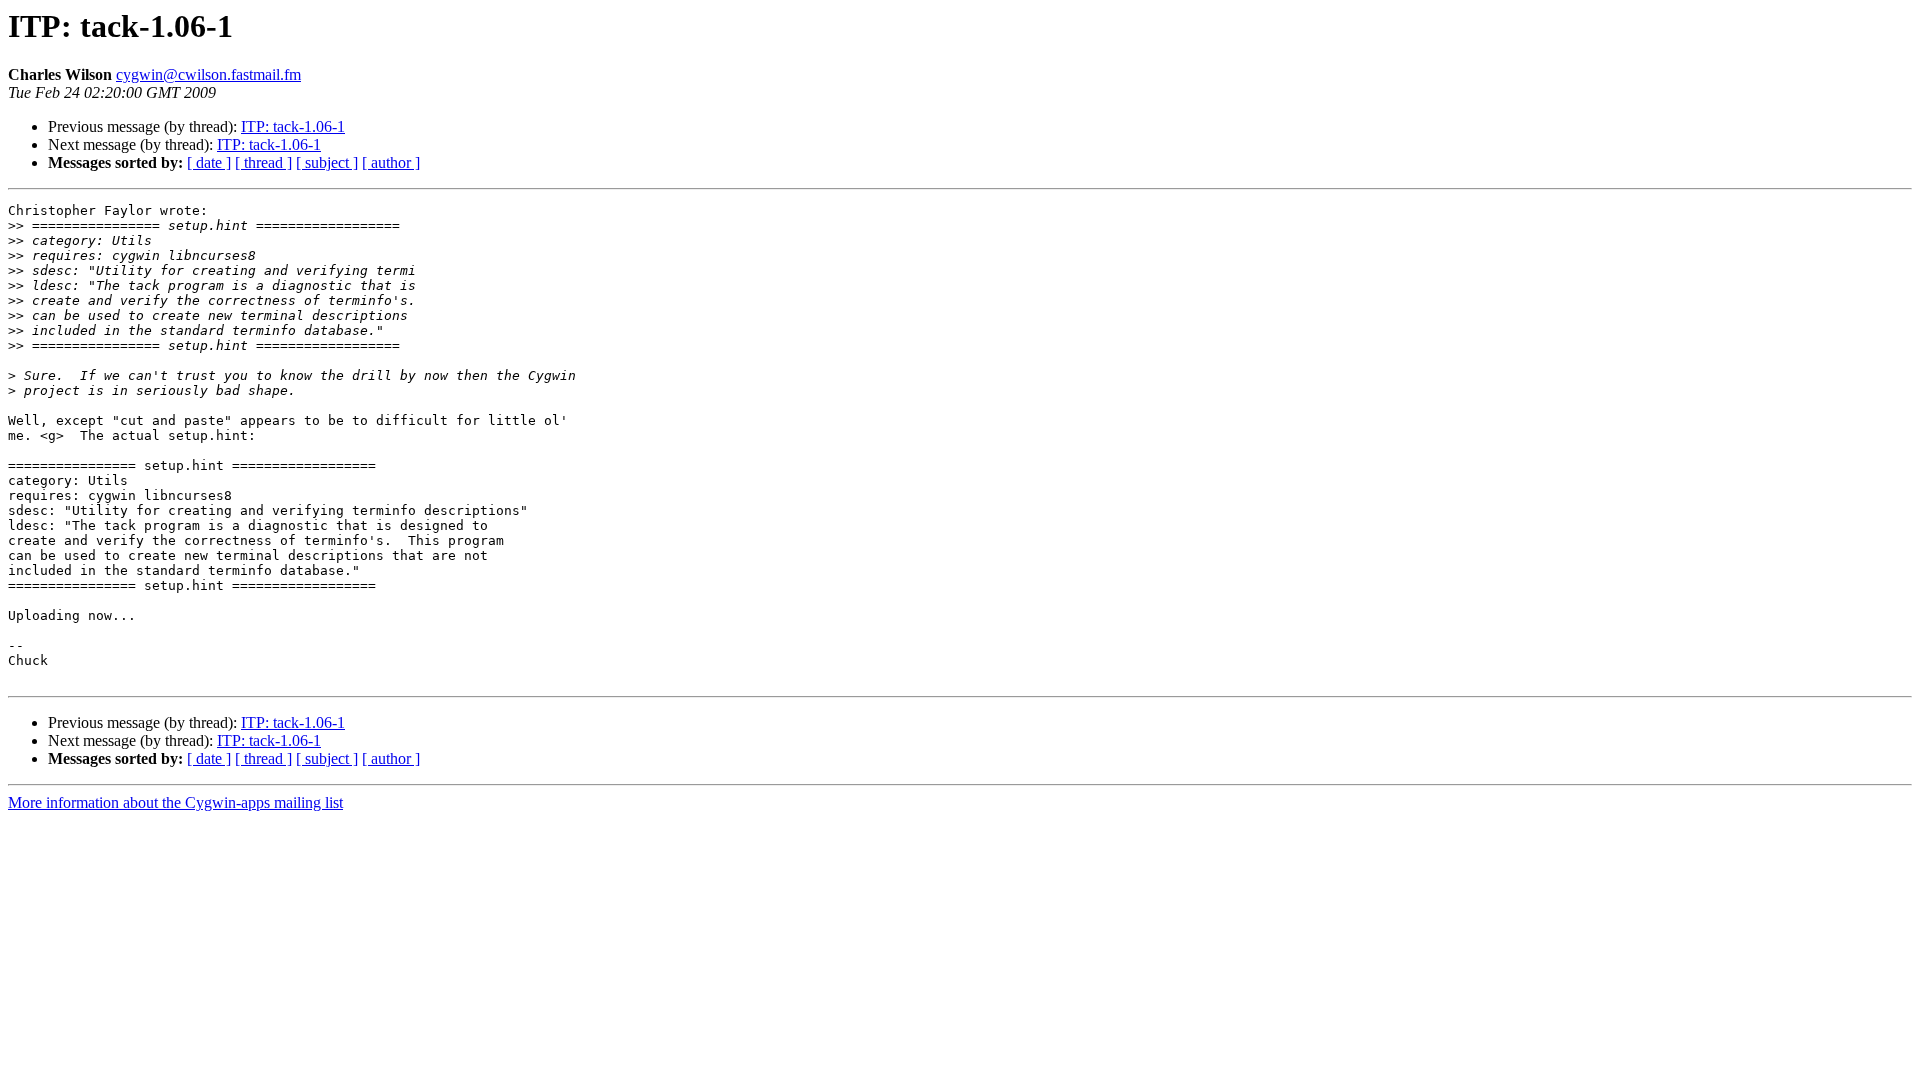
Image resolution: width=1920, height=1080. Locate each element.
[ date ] (209, 162)
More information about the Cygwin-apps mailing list (175, 802)
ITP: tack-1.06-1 (293, 126)
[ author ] (391, 162)
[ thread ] (263, 162)
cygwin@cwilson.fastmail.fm (208, 74)
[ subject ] (327, 162)
